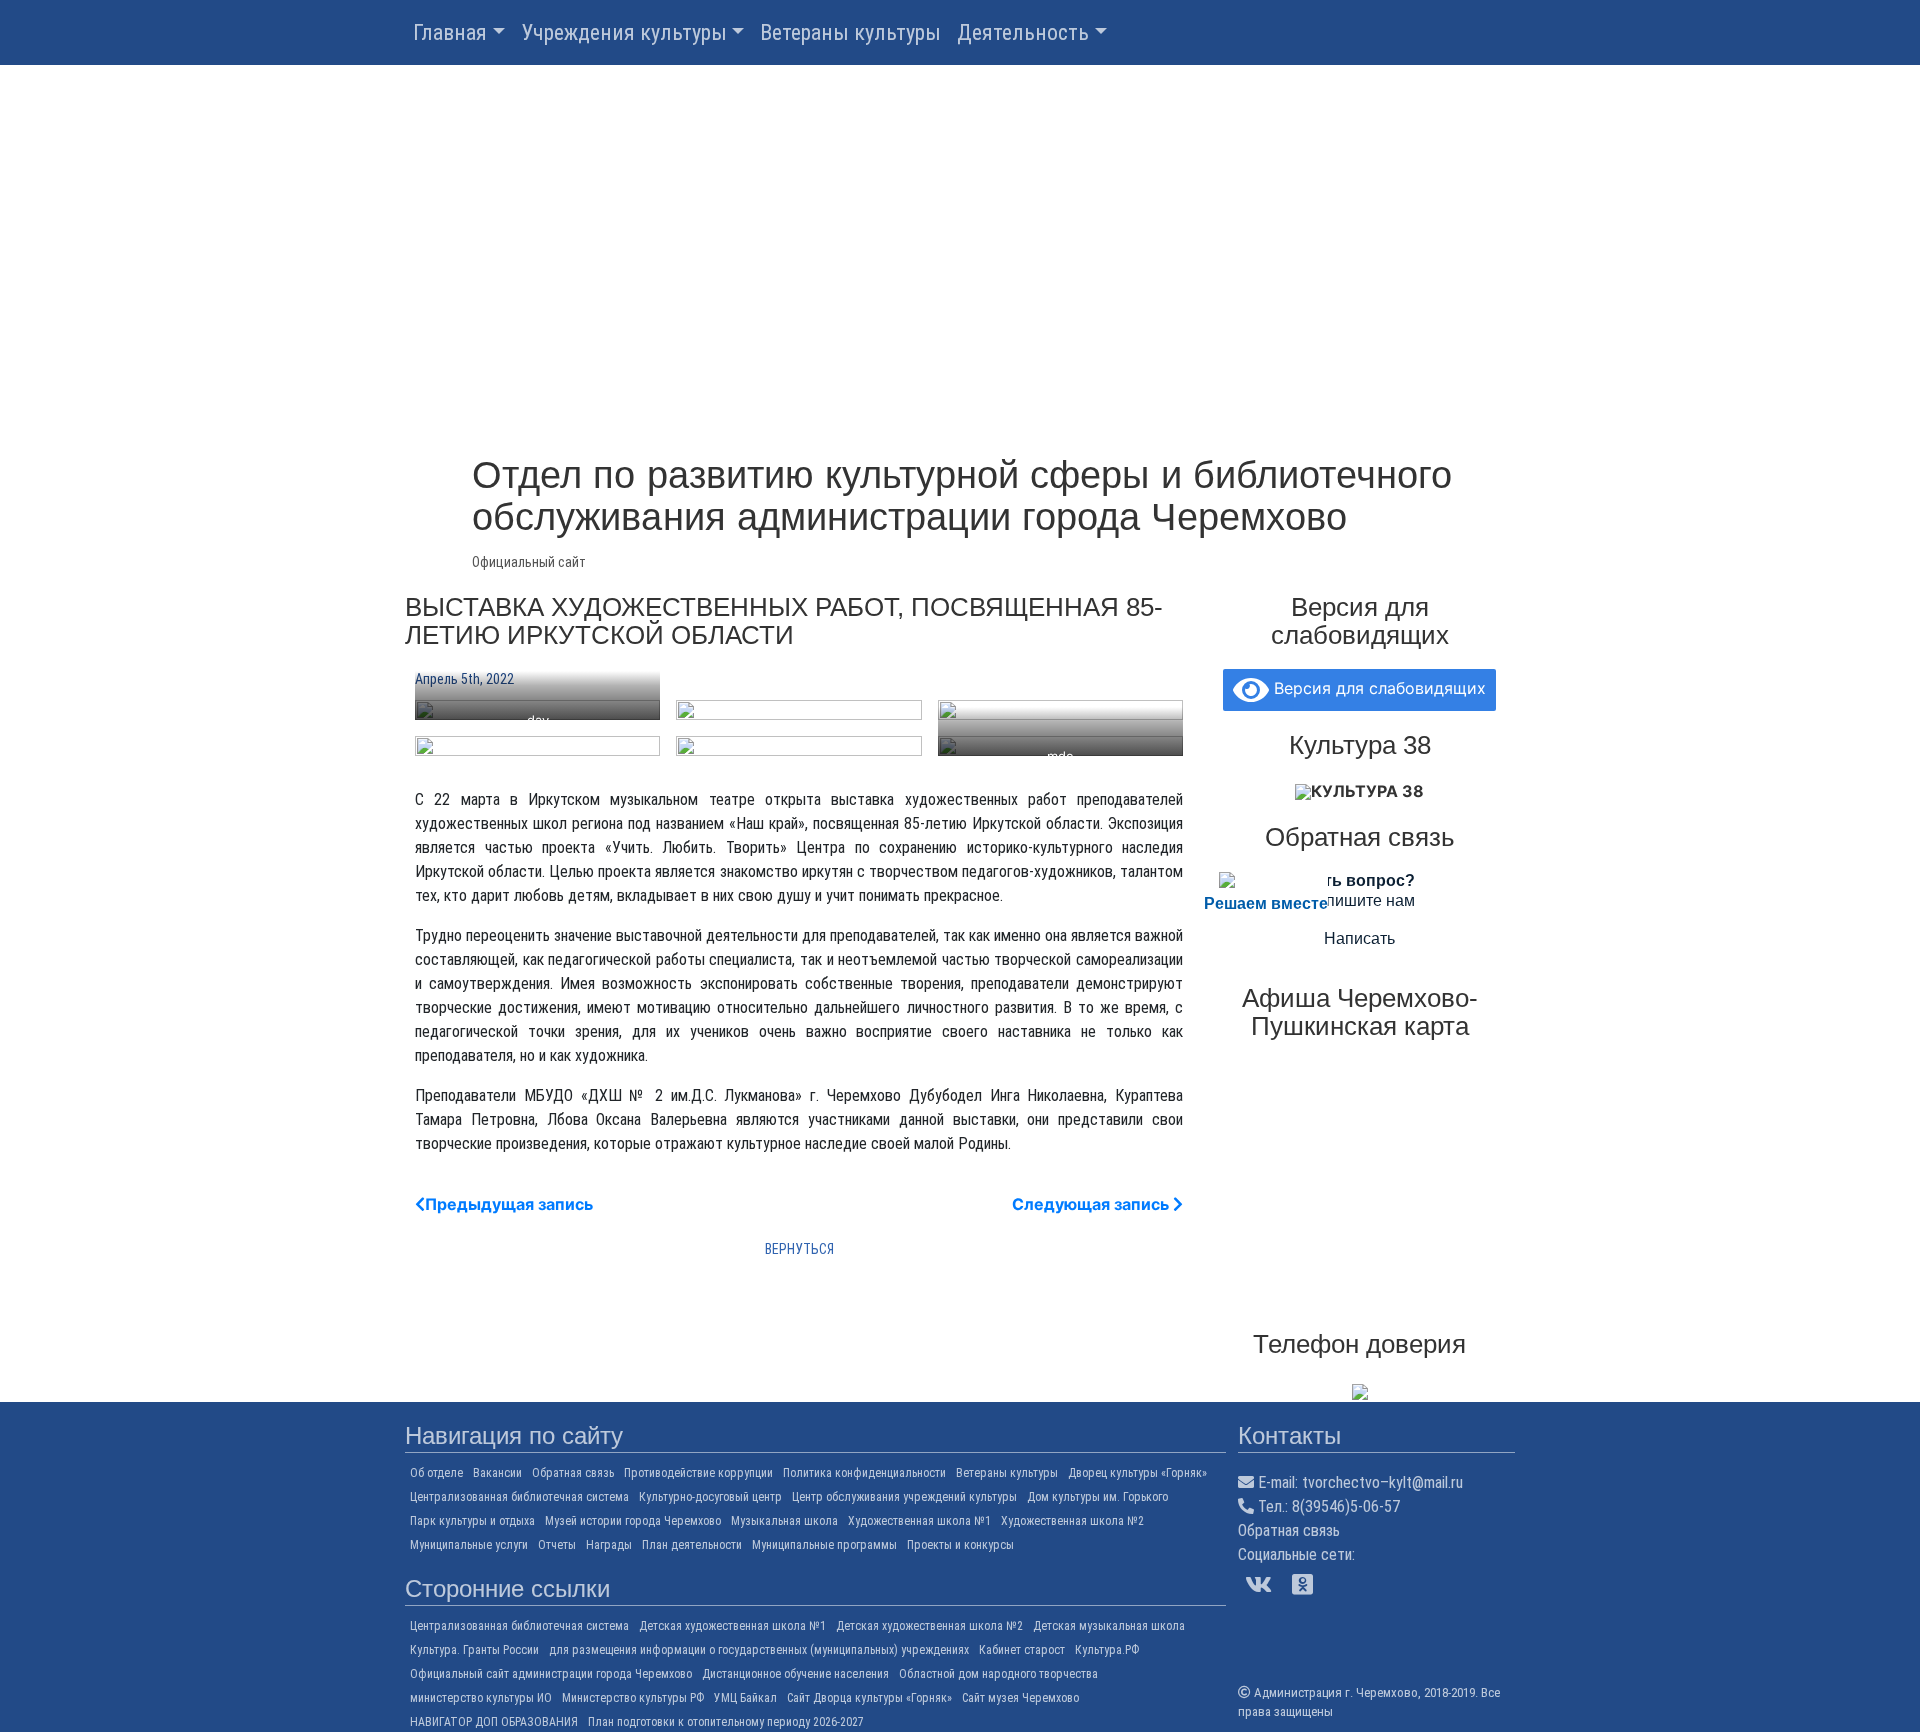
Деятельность (1023, 32)
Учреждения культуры (624, 32)
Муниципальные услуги (469, 1545)
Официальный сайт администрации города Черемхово (551, 1674)
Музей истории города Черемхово (633, 1521)
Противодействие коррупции (698, 1473)
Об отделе (436, 1473)
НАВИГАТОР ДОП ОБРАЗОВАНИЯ (494, 1722)
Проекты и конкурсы (960, 1545)
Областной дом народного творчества (998, 1674)
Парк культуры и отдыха (472, 1521)
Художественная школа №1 (919, 1521)
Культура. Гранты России (474, 1650)
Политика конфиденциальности (864, 1473)
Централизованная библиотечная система (519, 1497)
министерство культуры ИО (481, 1698)
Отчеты (557, 1545)
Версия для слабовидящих (1377, 688)
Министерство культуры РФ (633, 1698)
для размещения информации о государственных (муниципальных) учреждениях (759, 1650)
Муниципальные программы (824, 1545)
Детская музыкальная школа (1109, 1626)
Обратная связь (573, 1473)
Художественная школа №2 (1072, 1521)
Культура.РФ (1107, 1650)
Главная (450, 32)
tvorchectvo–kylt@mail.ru (1382, 1482)
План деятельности (692, 1545)
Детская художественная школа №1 (732, 1626)
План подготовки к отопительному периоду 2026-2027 (726, 1722)
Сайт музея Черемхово (1020, 1698)
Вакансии (497, 1473)
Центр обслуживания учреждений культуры (904, 1497)
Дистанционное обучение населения (795, 1674)
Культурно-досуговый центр (710, 1497)
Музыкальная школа (784, 1521)
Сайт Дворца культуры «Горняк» (869, 1698)
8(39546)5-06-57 (1346, 1506)
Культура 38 (1367, 791)
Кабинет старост (1022, 1650)
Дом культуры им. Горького (1097, 1497)
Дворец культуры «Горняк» (1137, 1473)
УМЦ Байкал (745, 1698)
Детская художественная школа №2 (929, 1626)
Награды (609, 1545)
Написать (1359, 938)
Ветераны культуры (850, 32)
